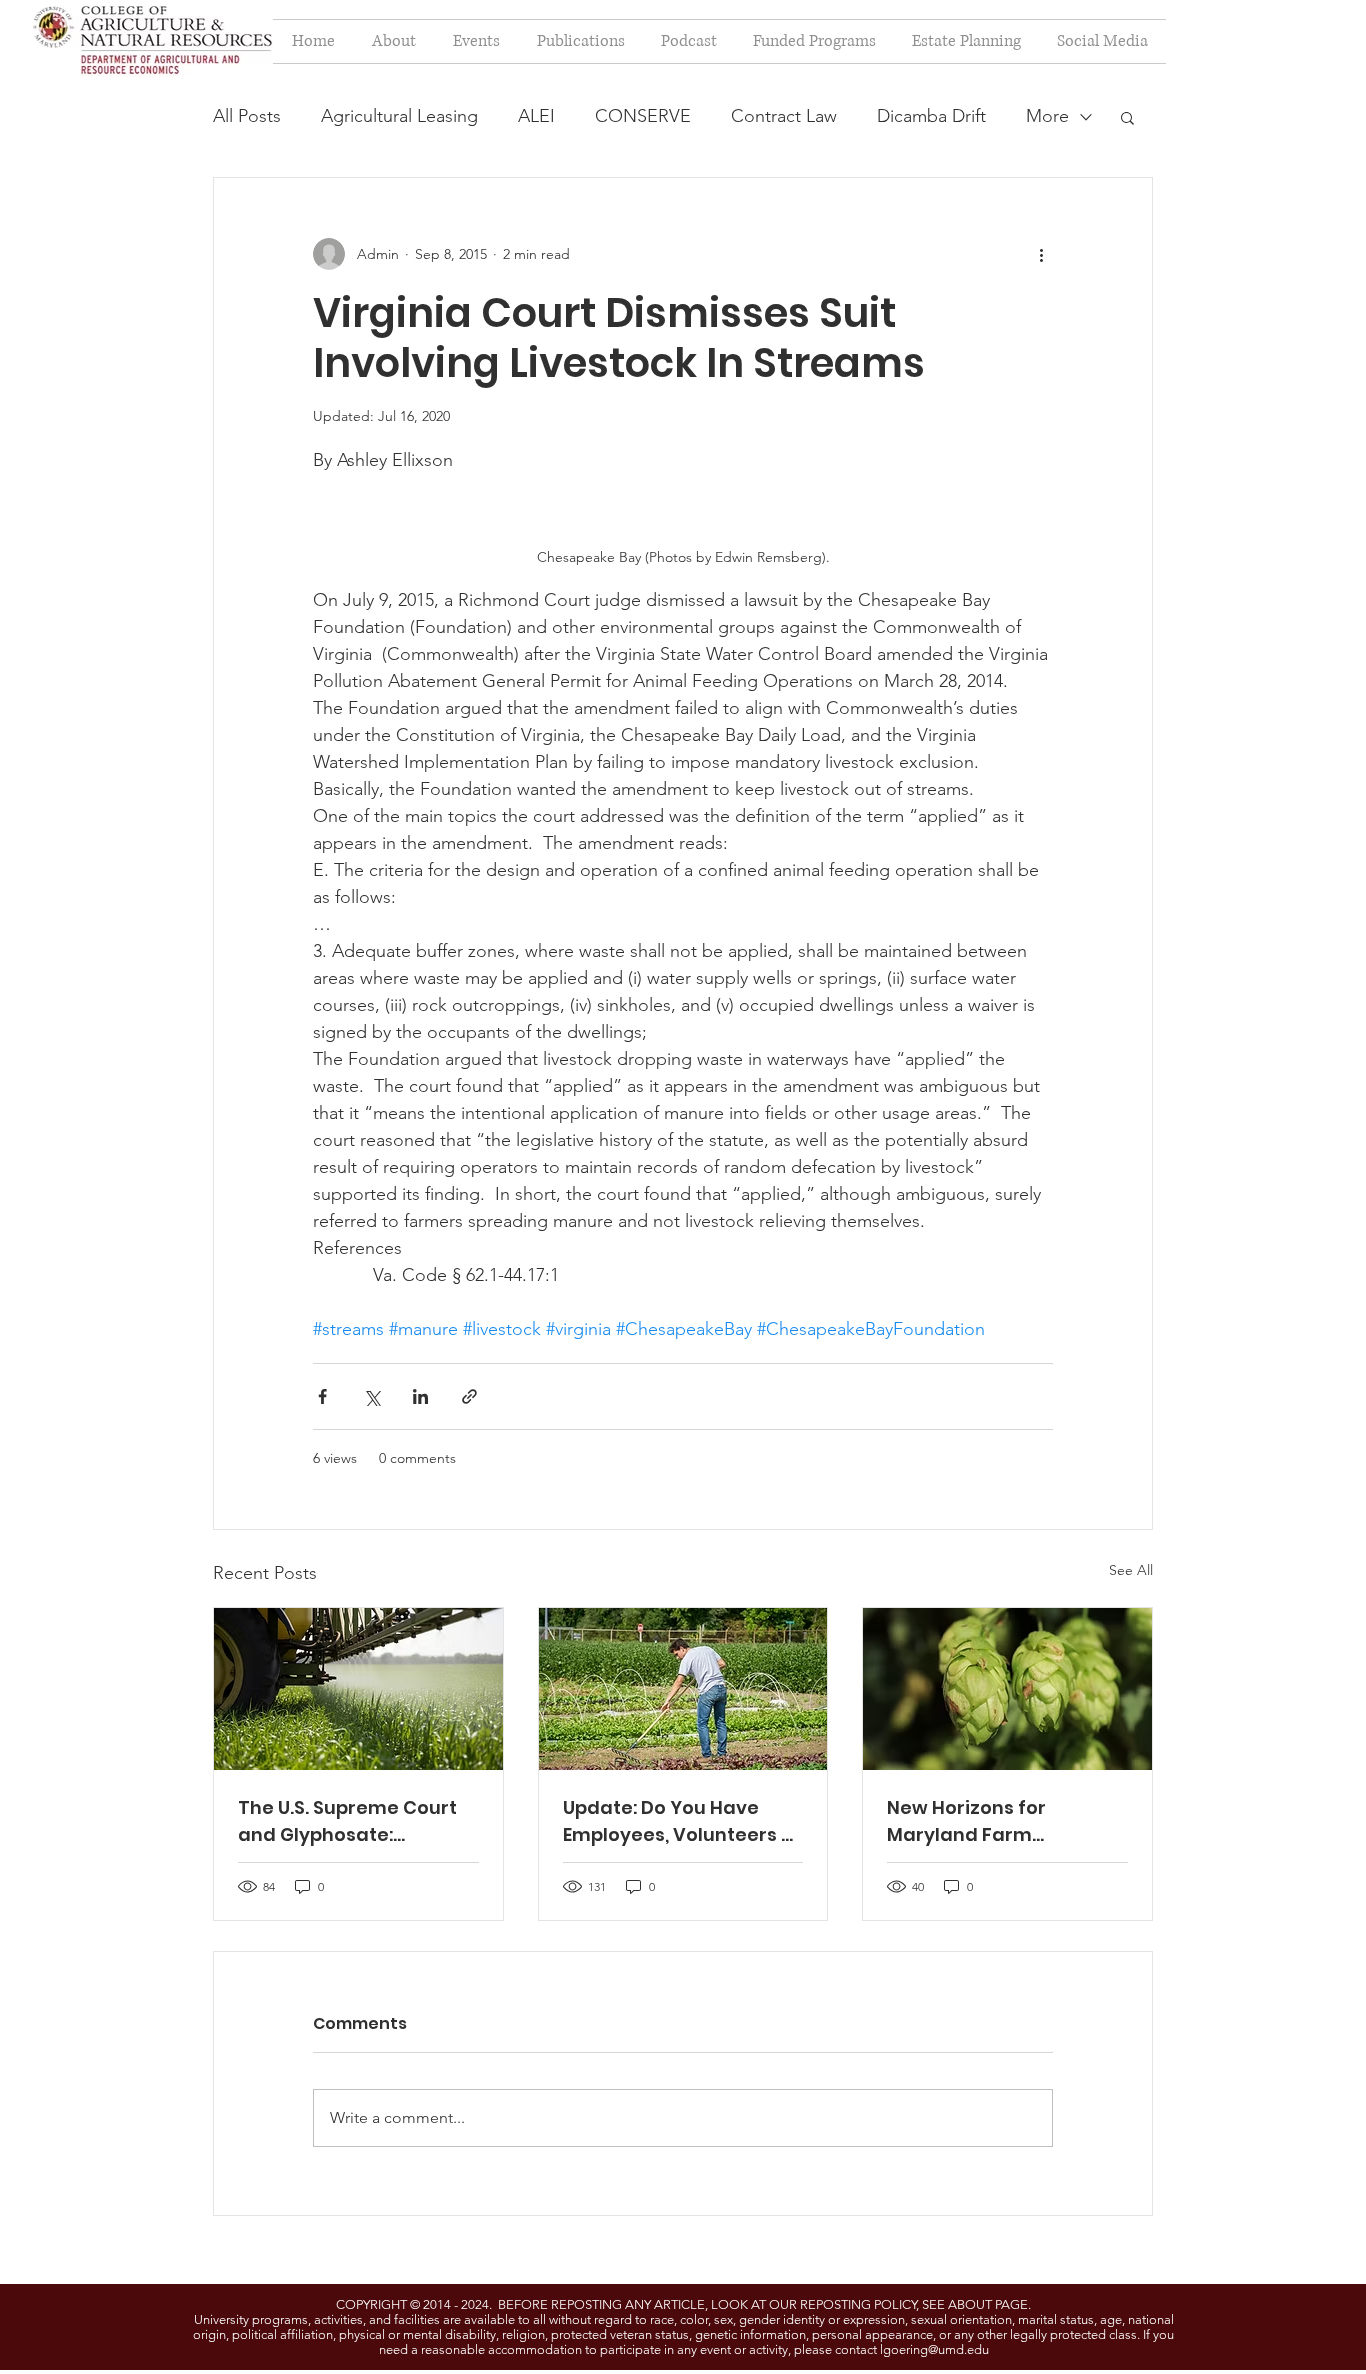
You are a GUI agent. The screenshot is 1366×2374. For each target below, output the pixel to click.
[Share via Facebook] (322, 1396)
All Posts (247, 116)
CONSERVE (643, 116)
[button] (1127, 117)
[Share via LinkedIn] (420, 1396)
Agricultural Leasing (399, 116)
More (1047, 116)
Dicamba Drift (931, 116)
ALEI (536, 116)
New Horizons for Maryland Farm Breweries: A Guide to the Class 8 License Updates (1004, 1821)
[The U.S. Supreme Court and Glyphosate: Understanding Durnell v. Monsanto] (358, 1689)
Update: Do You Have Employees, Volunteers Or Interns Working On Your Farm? (683, 1821)
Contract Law (784, 116)
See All (1131, 1570)
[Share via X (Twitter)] (371, 1396)
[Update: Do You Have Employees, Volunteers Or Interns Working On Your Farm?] (683, 1689)
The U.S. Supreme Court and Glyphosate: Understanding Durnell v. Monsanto (354, 1821)
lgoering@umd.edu (934, 2349)
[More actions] (1041, 254)
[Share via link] (469, 1396)
